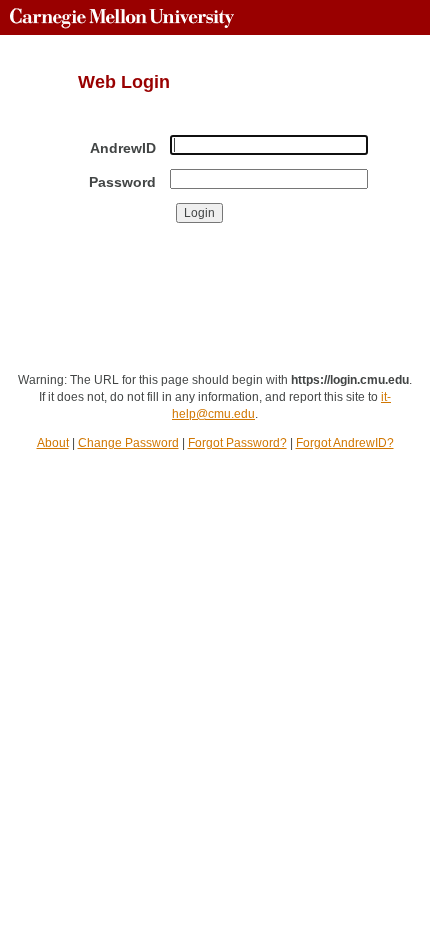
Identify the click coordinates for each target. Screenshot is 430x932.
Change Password (128, 443)
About (53, 443)
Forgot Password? (237, 443)
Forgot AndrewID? (345, 443)
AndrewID (123, 148)
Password (122, 182)
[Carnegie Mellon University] (122, 17)
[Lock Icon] (43, 308)
